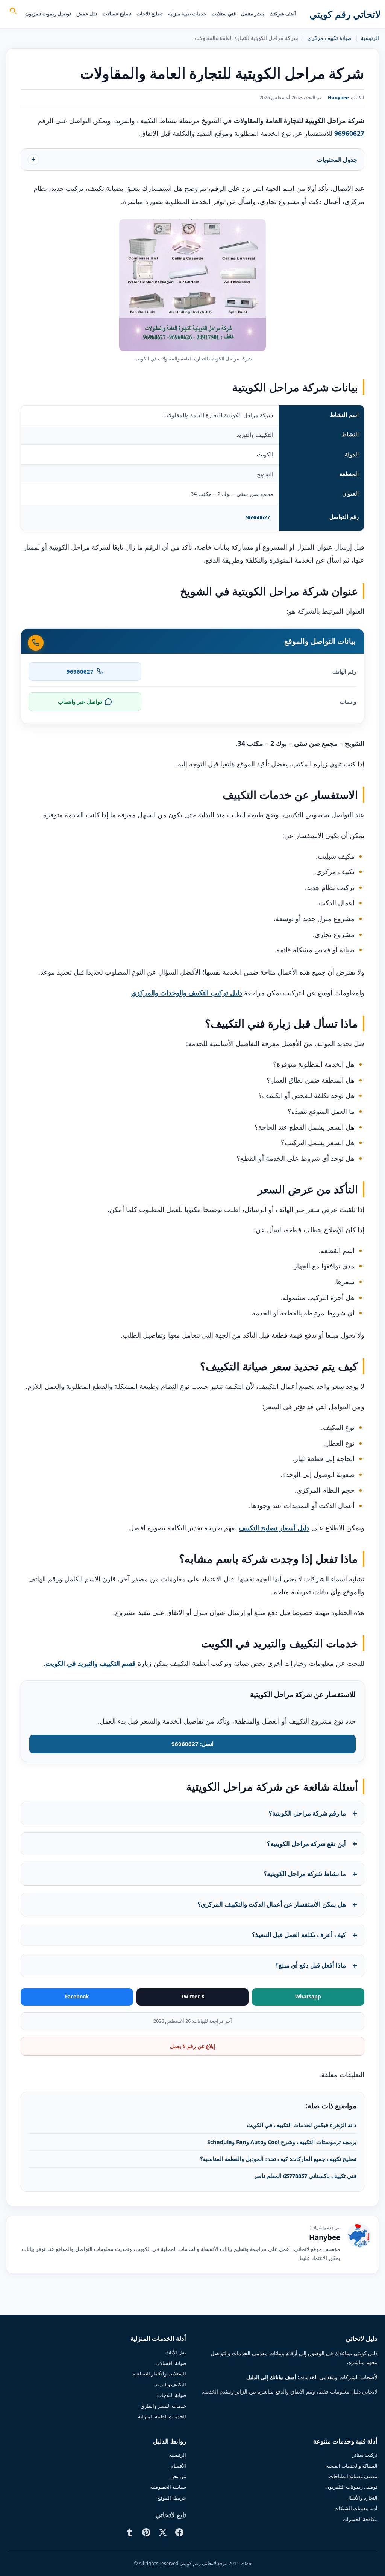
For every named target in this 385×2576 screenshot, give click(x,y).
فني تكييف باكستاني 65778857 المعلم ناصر (305, 2176)
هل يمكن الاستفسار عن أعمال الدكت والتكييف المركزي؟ (272, 1904)
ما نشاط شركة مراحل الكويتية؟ (305, 1874)
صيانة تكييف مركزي (330, 38)
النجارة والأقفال (362, 2498)
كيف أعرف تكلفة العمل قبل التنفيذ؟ (299, 1935)
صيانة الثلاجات (172, 2395)
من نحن (178, 2476)
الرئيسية (370, 38)
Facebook (77, 1997)
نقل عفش (87, 14)
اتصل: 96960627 (192, 1744)
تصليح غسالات (117, 14)
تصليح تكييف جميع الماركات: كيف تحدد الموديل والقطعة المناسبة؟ (278, 2159)
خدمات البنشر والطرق (163, 2406)
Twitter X (193, 1997)
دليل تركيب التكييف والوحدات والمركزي (187, 993)
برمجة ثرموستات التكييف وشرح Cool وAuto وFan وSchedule (282, 2142)
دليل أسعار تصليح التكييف (274, 1528)
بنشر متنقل (253, 14)
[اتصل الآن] (36, 643)
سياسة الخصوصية (168, 2487)
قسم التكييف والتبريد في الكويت (91, 1663)
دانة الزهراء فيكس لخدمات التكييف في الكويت (302, 2125)
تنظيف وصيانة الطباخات (353, 2476)
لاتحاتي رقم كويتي (345, 14)
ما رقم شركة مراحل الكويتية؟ (307, 1813)
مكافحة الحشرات (360, 2519)
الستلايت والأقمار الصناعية (159, 2374)
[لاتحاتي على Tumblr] (130, 2532)
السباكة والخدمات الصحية (352, 2466)
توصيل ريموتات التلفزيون (352, 2487)
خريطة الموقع (172, 2498)
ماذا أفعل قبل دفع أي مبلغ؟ (311, 1965)
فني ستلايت (224, 14)
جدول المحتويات (337, 160)
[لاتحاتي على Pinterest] (146, 2532)
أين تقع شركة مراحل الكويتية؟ (306, 1844)
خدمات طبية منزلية (187, 14)
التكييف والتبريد (171, 2384)
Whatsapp (308, 1997)
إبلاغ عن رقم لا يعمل (192, 2046)
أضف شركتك (283, 14)
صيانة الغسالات (171, 2363)
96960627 (258, 517)
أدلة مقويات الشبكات (356, 2508)
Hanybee (338, 98)
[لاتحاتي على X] (163, 2532)
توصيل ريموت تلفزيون (48, 14)
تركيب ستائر (365, 2455)
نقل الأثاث (176, 2352)
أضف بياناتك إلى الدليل (271, 2378)
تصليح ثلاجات (150, 14)
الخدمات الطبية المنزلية (162, 2416)
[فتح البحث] (13, 12)
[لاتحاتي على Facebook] (179, 2532)
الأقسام (178, 2466)
